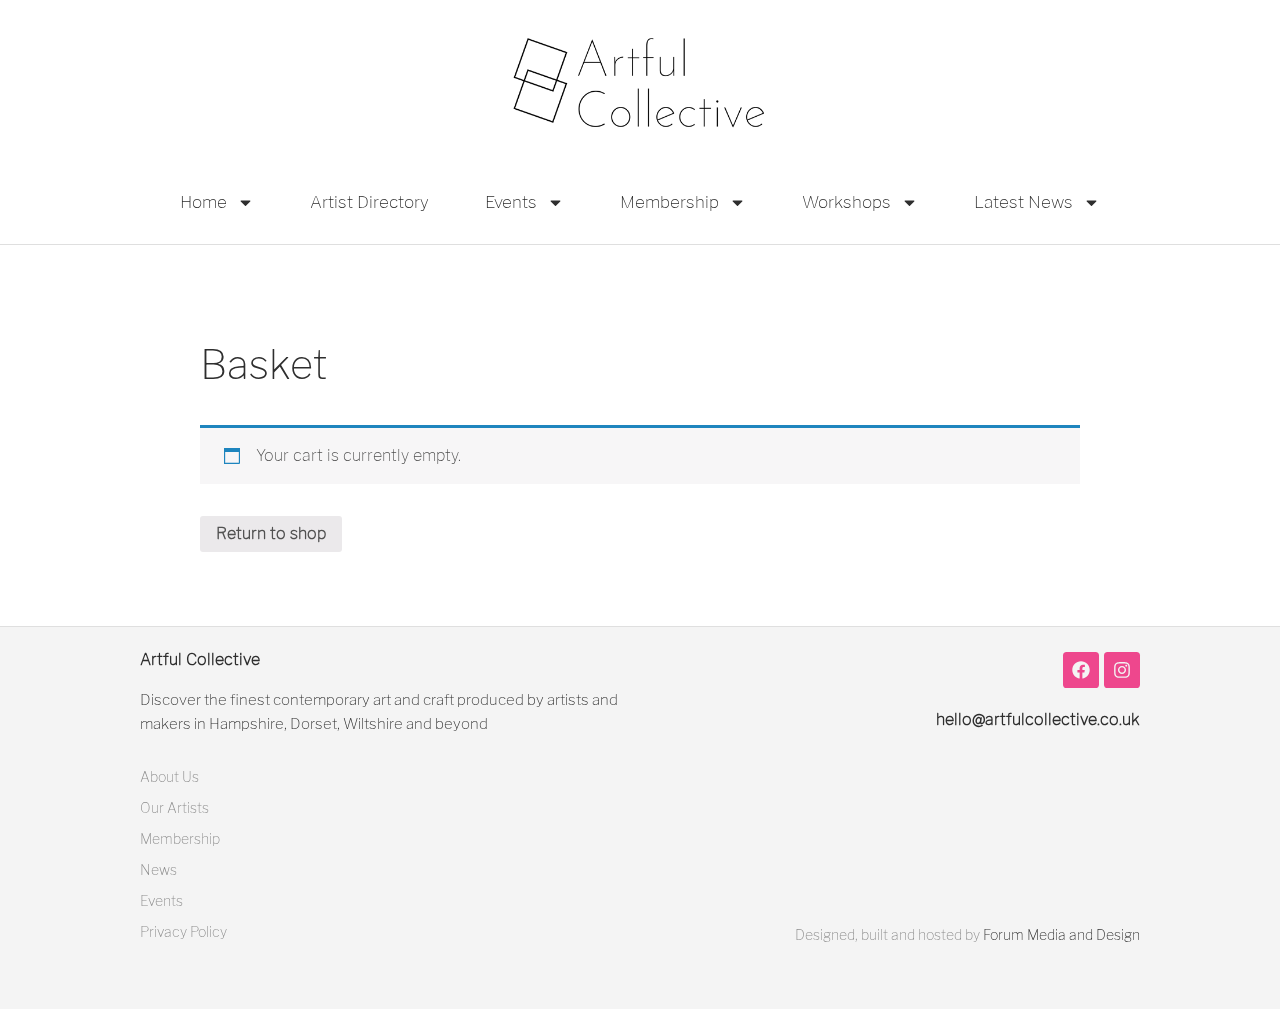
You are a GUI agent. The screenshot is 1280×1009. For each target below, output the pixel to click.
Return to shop (271, 533)
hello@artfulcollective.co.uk (1038, 719)
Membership (669, 202)
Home (203, 202)
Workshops (846, 202)
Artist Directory (369, 202)
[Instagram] (1122, 670)
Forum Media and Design (1061, 934)
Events (511, 202)
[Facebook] (1081, 670)
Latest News (1023, 202)
